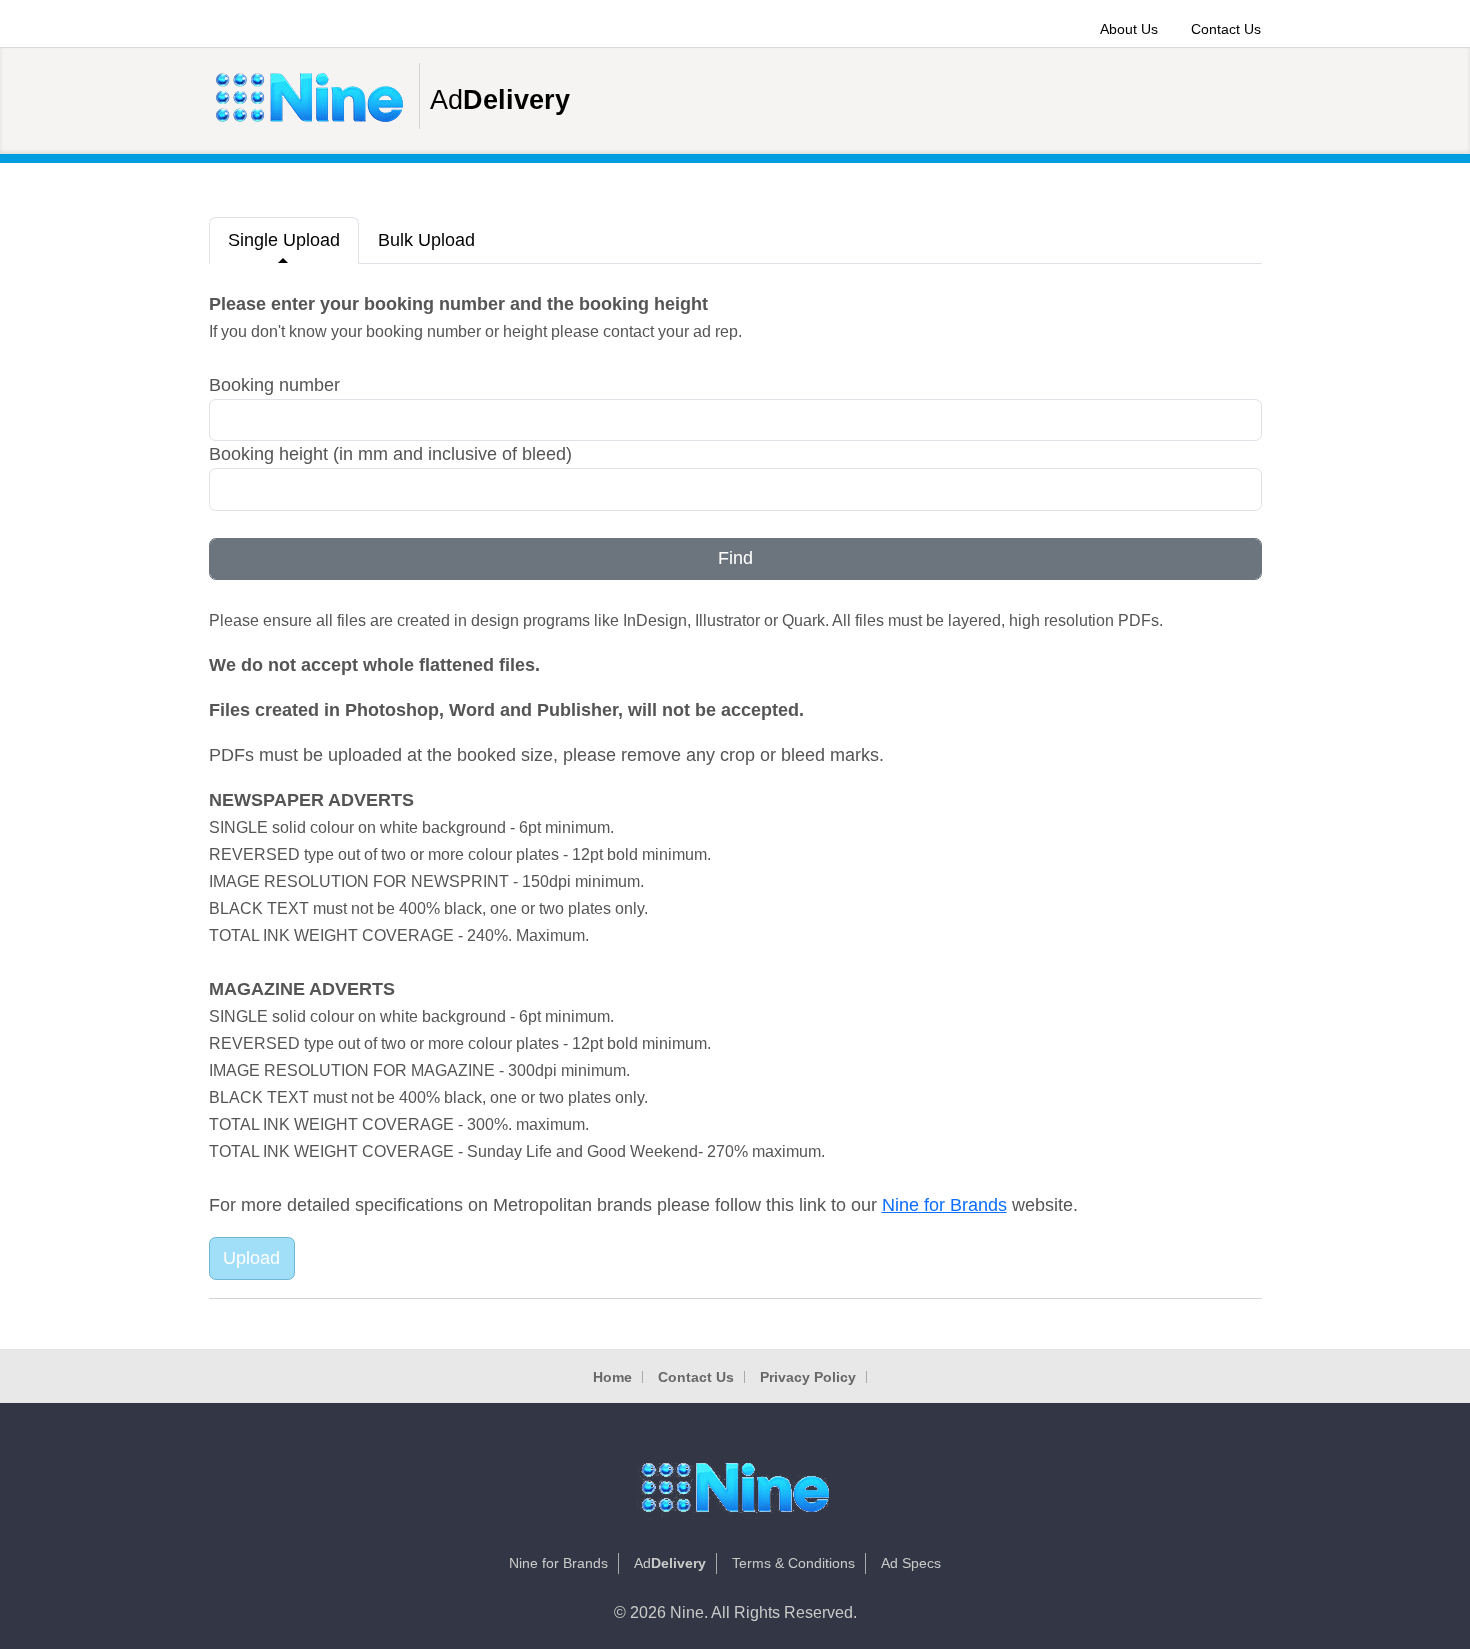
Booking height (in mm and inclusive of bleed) (390, 454)
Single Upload (284, 240)
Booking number (274, 385)
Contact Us (1226, 29)
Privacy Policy (808, 1377)
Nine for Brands (944, 1205)
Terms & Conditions (793, 1563)
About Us (1129, 29)
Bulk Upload (426, 240)
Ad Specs (911, 1563)
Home (612, 1377)
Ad (500, 100)
